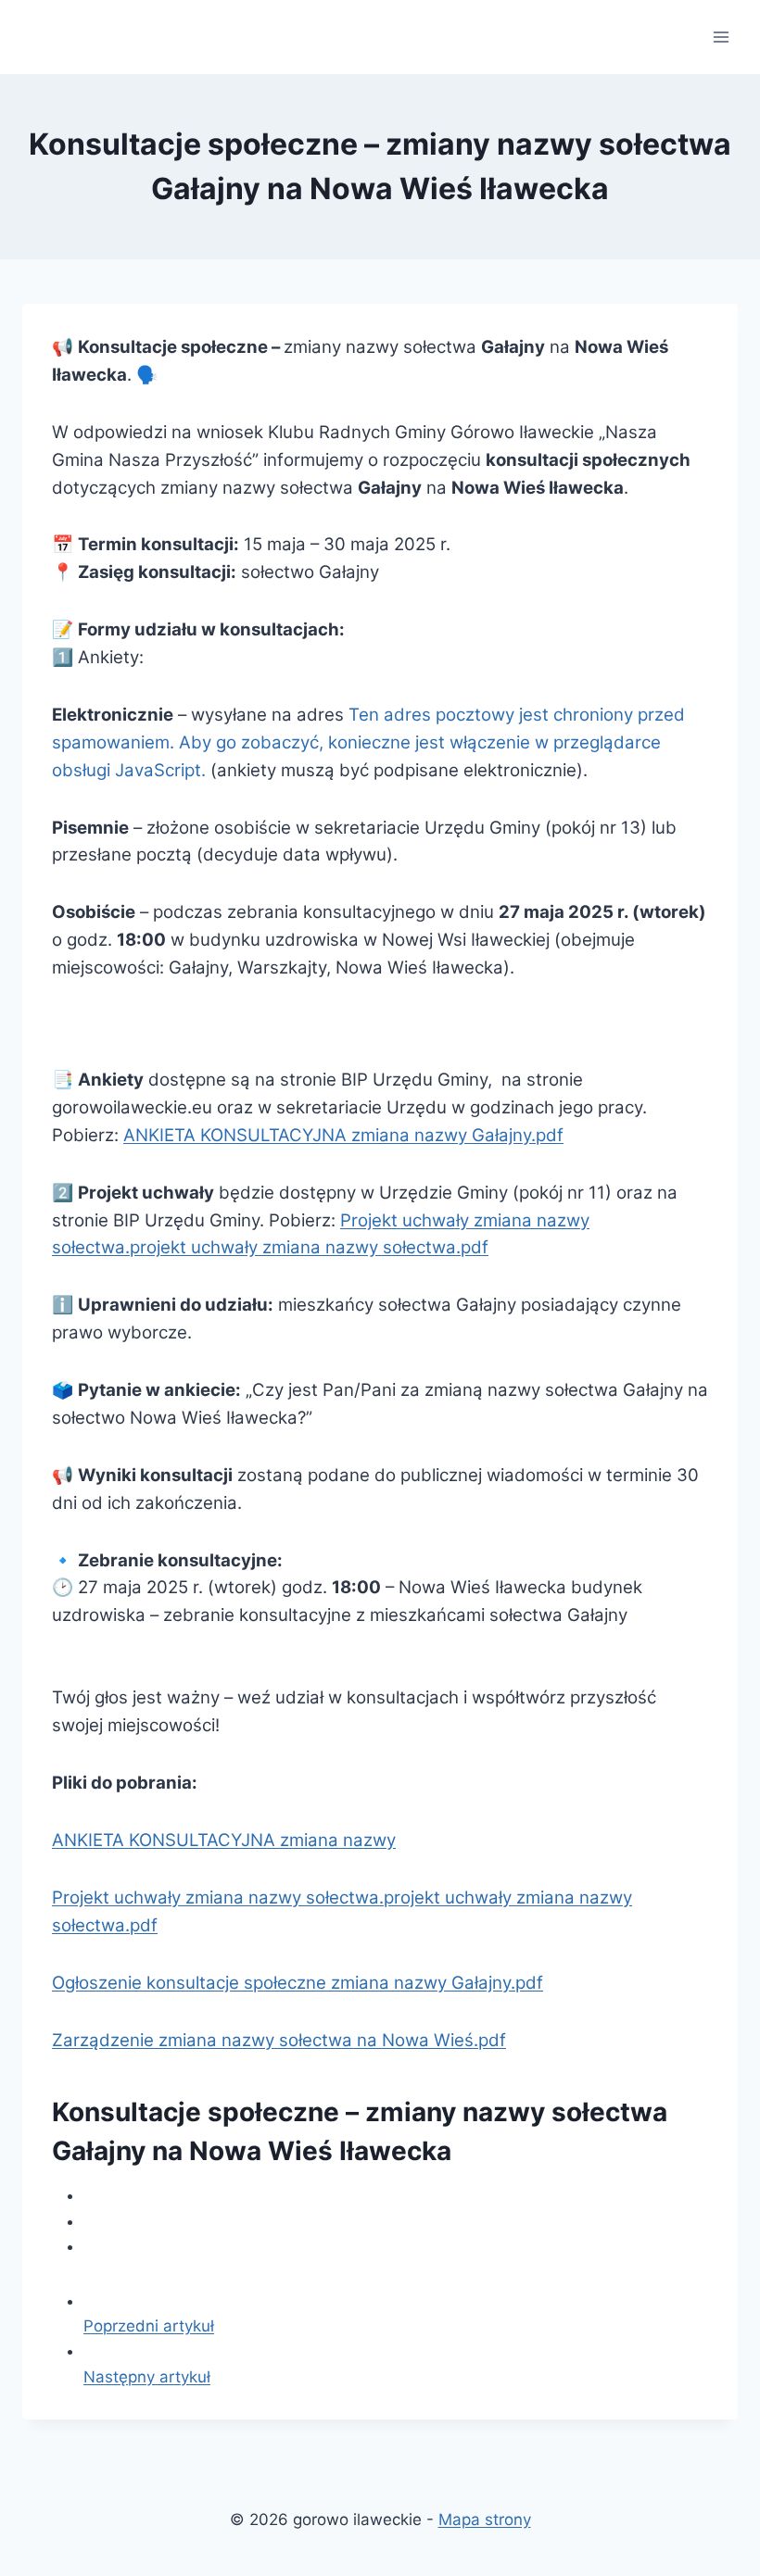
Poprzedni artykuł (149, 2326)
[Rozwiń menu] (721, 37)
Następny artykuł (147, 2377)
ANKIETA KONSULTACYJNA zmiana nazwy (224, 1840)
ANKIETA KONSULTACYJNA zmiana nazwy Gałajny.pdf (343, 1135)
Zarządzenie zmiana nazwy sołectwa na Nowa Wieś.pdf (279, 2040)
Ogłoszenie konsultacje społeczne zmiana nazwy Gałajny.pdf (298, 1983)
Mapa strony (485, 2519)
